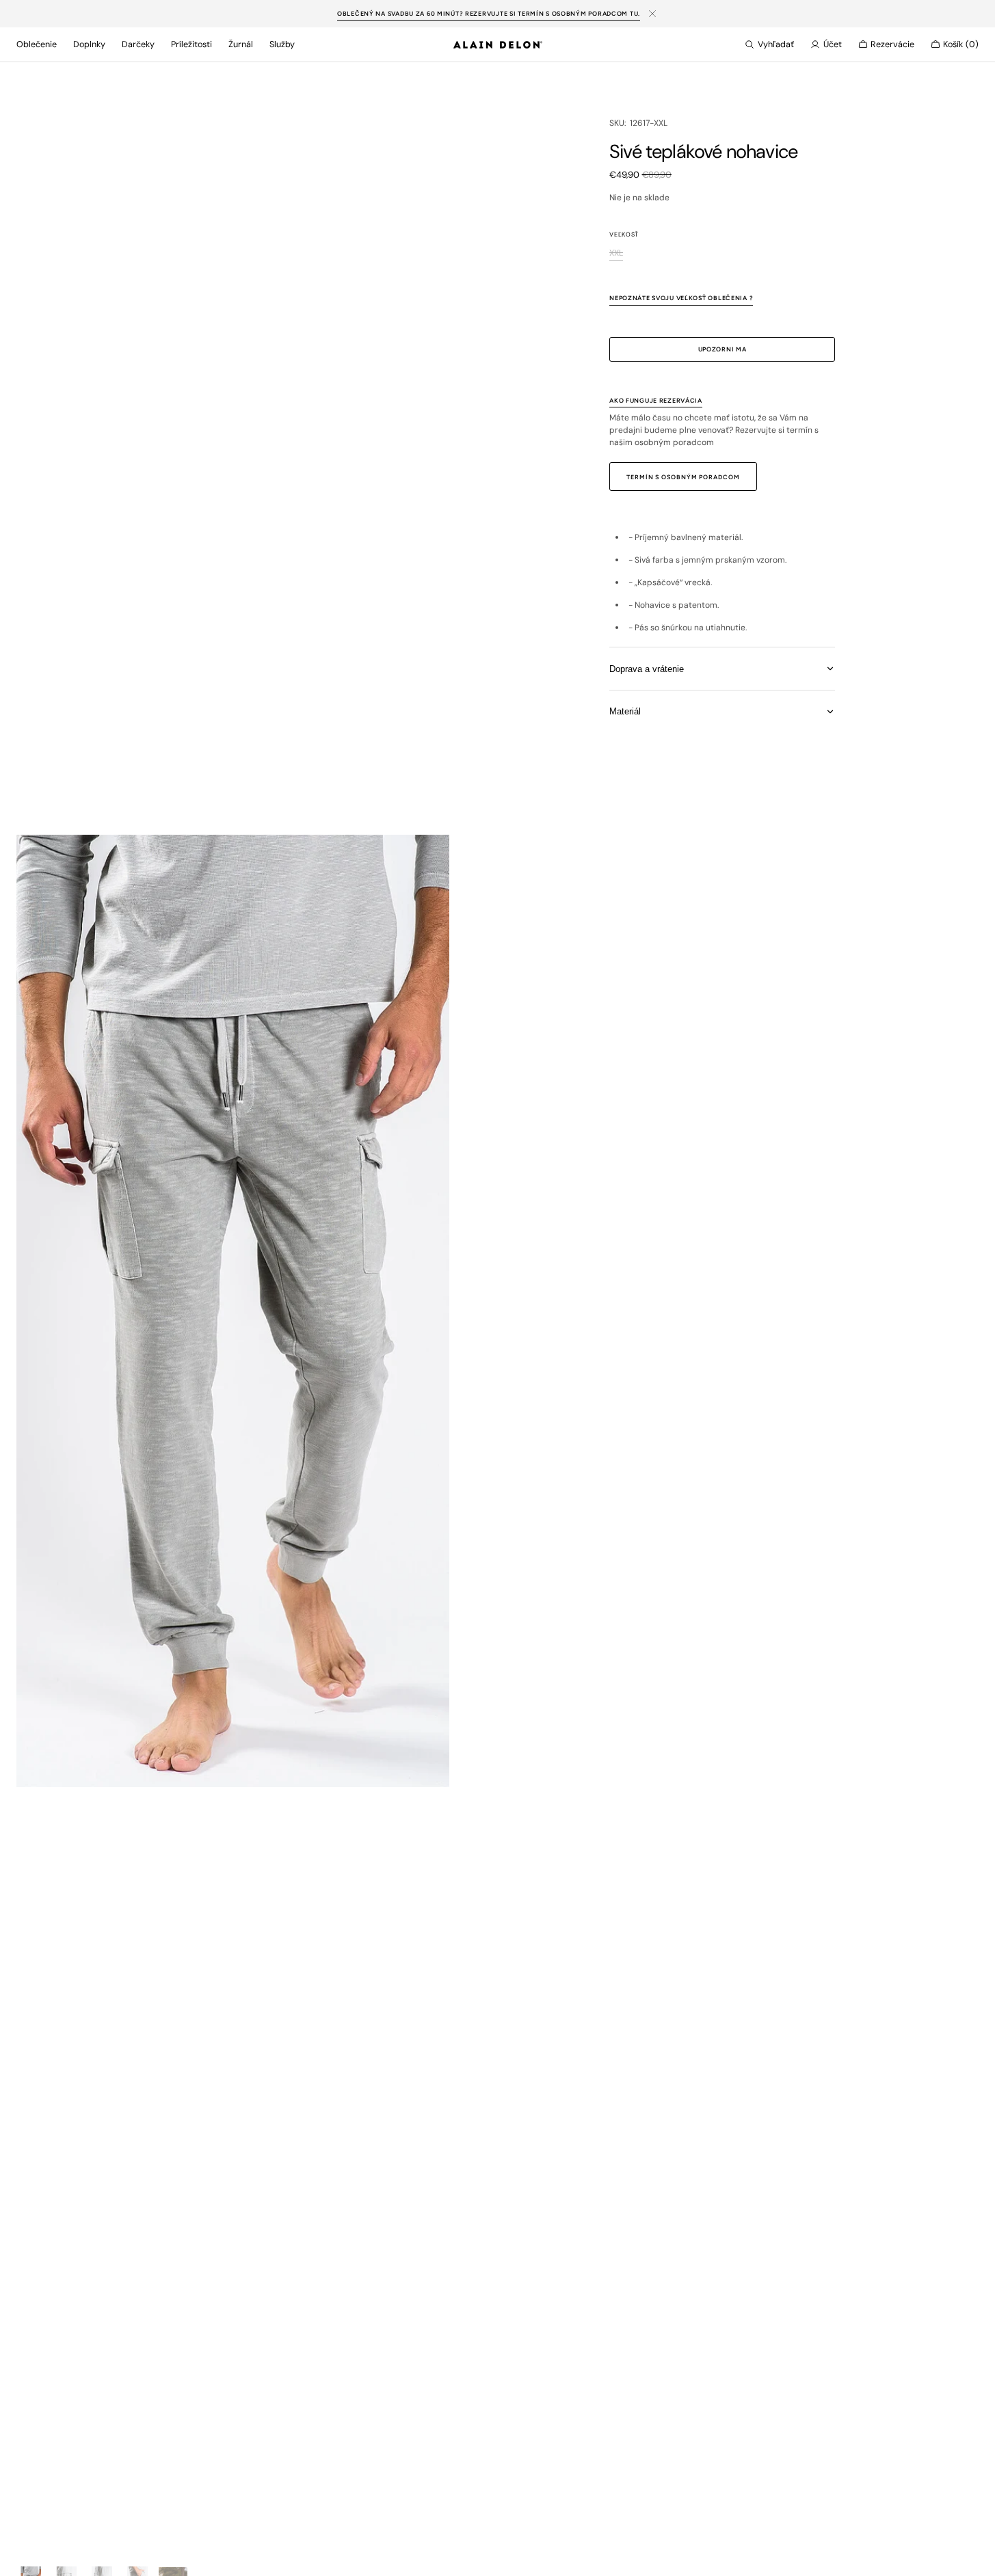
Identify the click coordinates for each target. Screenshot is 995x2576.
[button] (769, 44)
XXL (616, 253)
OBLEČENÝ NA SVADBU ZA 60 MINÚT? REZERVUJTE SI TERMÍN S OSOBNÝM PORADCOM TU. (489, 13)
